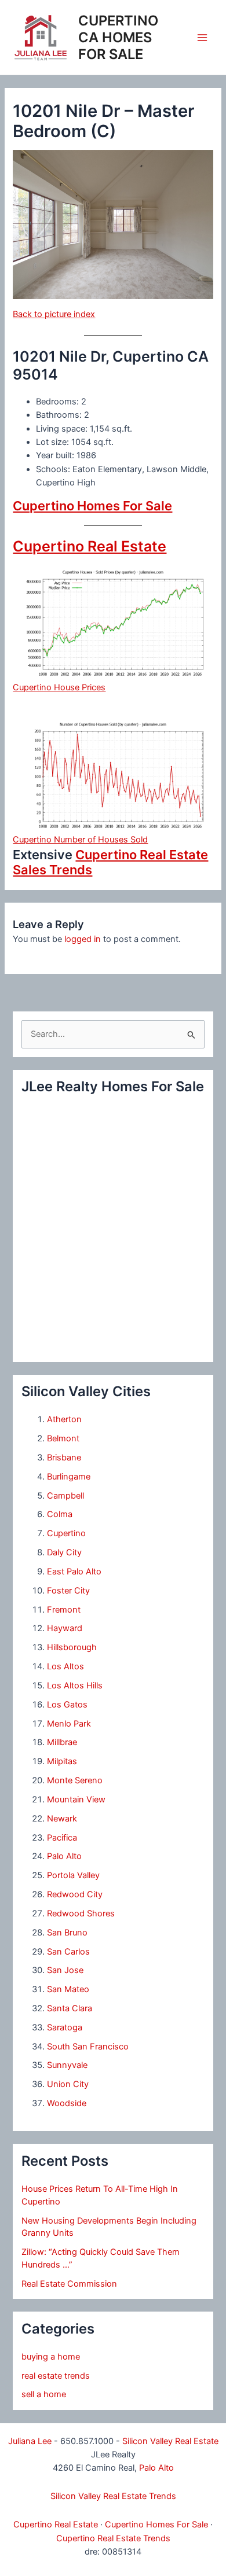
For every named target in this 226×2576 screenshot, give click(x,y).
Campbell (65, 1496)
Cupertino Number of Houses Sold (80, 840)
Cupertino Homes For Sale (92, 506)
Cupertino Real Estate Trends (113, 2538)
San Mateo (68, 1989)
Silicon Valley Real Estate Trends (113, 2496)
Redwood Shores (81, 1913)
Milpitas (62, 1761)
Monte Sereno (75, 1780)
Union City (68, 2084)
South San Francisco (88, 2047)
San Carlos (68, 1952)
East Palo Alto (74, 1572)
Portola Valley (73, 1875)
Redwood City (75, 1894)
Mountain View (76, 1799)
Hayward (65, 1628)
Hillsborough (72, 1647)
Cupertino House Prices (59, 687)
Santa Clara (70, 2008)
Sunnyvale (67, 2065)
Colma (60, 1514)
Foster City (68, 1591)
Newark (62, 1819)
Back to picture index (54, 314)
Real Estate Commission (69, 2284)
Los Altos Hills (75, 1686)
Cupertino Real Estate (90, 546)
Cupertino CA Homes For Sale (118, 37)
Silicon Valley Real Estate (170, 2441)
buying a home (51, 2357)
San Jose (65, 1970)
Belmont (63, 1438)
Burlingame (69, 1477)
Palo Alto (64, 1856)
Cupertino (66, 1533)
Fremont (64, 1610)
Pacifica (62, 1838)
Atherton (64, 1419)
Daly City (64, 1552)
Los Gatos (67, 1705)
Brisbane (64, 1458)
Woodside (67, 2103)
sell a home (44, 2394)
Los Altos (65, 1666)
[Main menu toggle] (202, 38)
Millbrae (62, 1742)
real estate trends (56, 2376)
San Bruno (67, 1933)
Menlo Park (69, 1724)
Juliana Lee (30, 2441)
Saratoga (65, 2027)
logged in (83, 939)
